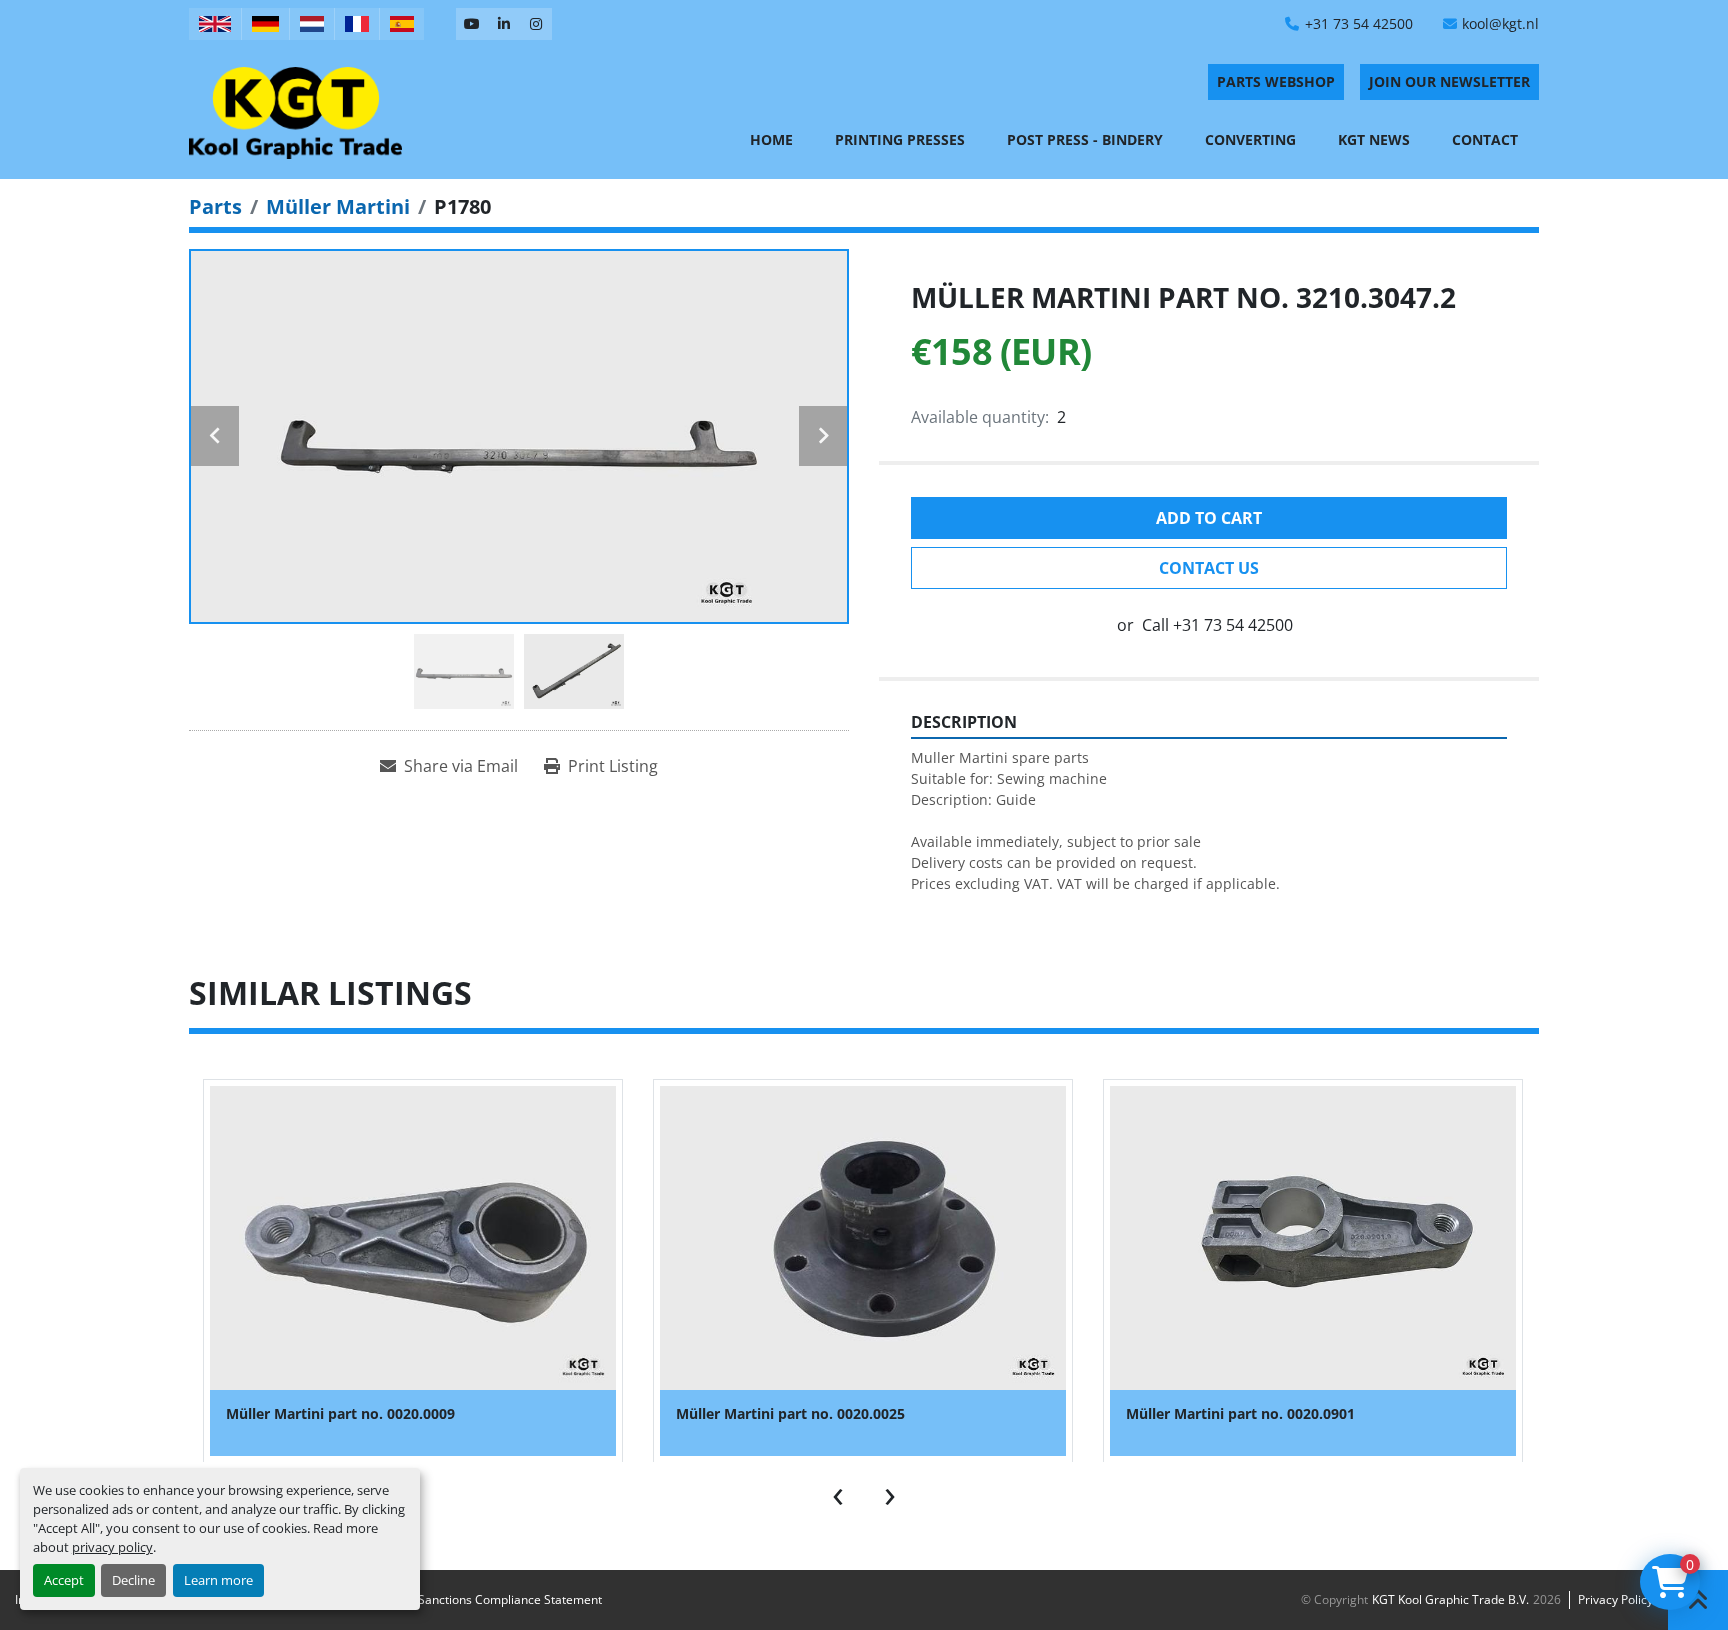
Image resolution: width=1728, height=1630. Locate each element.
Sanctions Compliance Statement (510, 1599)
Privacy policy (1615, 1599)
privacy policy (112, 1547)
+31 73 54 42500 (1359, 23)
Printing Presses (900, 139)
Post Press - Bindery (1085, 139)
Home (771, 139)
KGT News (1374, 139)
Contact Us (1209, 568)
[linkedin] (504, 24)
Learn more (218, 1580)
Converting (1250, 139)
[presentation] (838, 1492)
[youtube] (472, 24)
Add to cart (1209, 518)
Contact (1485, 139)
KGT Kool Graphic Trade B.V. (1450, 1599)
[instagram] (536, 24)
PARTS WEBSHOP (1276, 81)
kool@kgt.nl (1500, 23)
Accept (64, 1580)
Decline (133, 1580)
